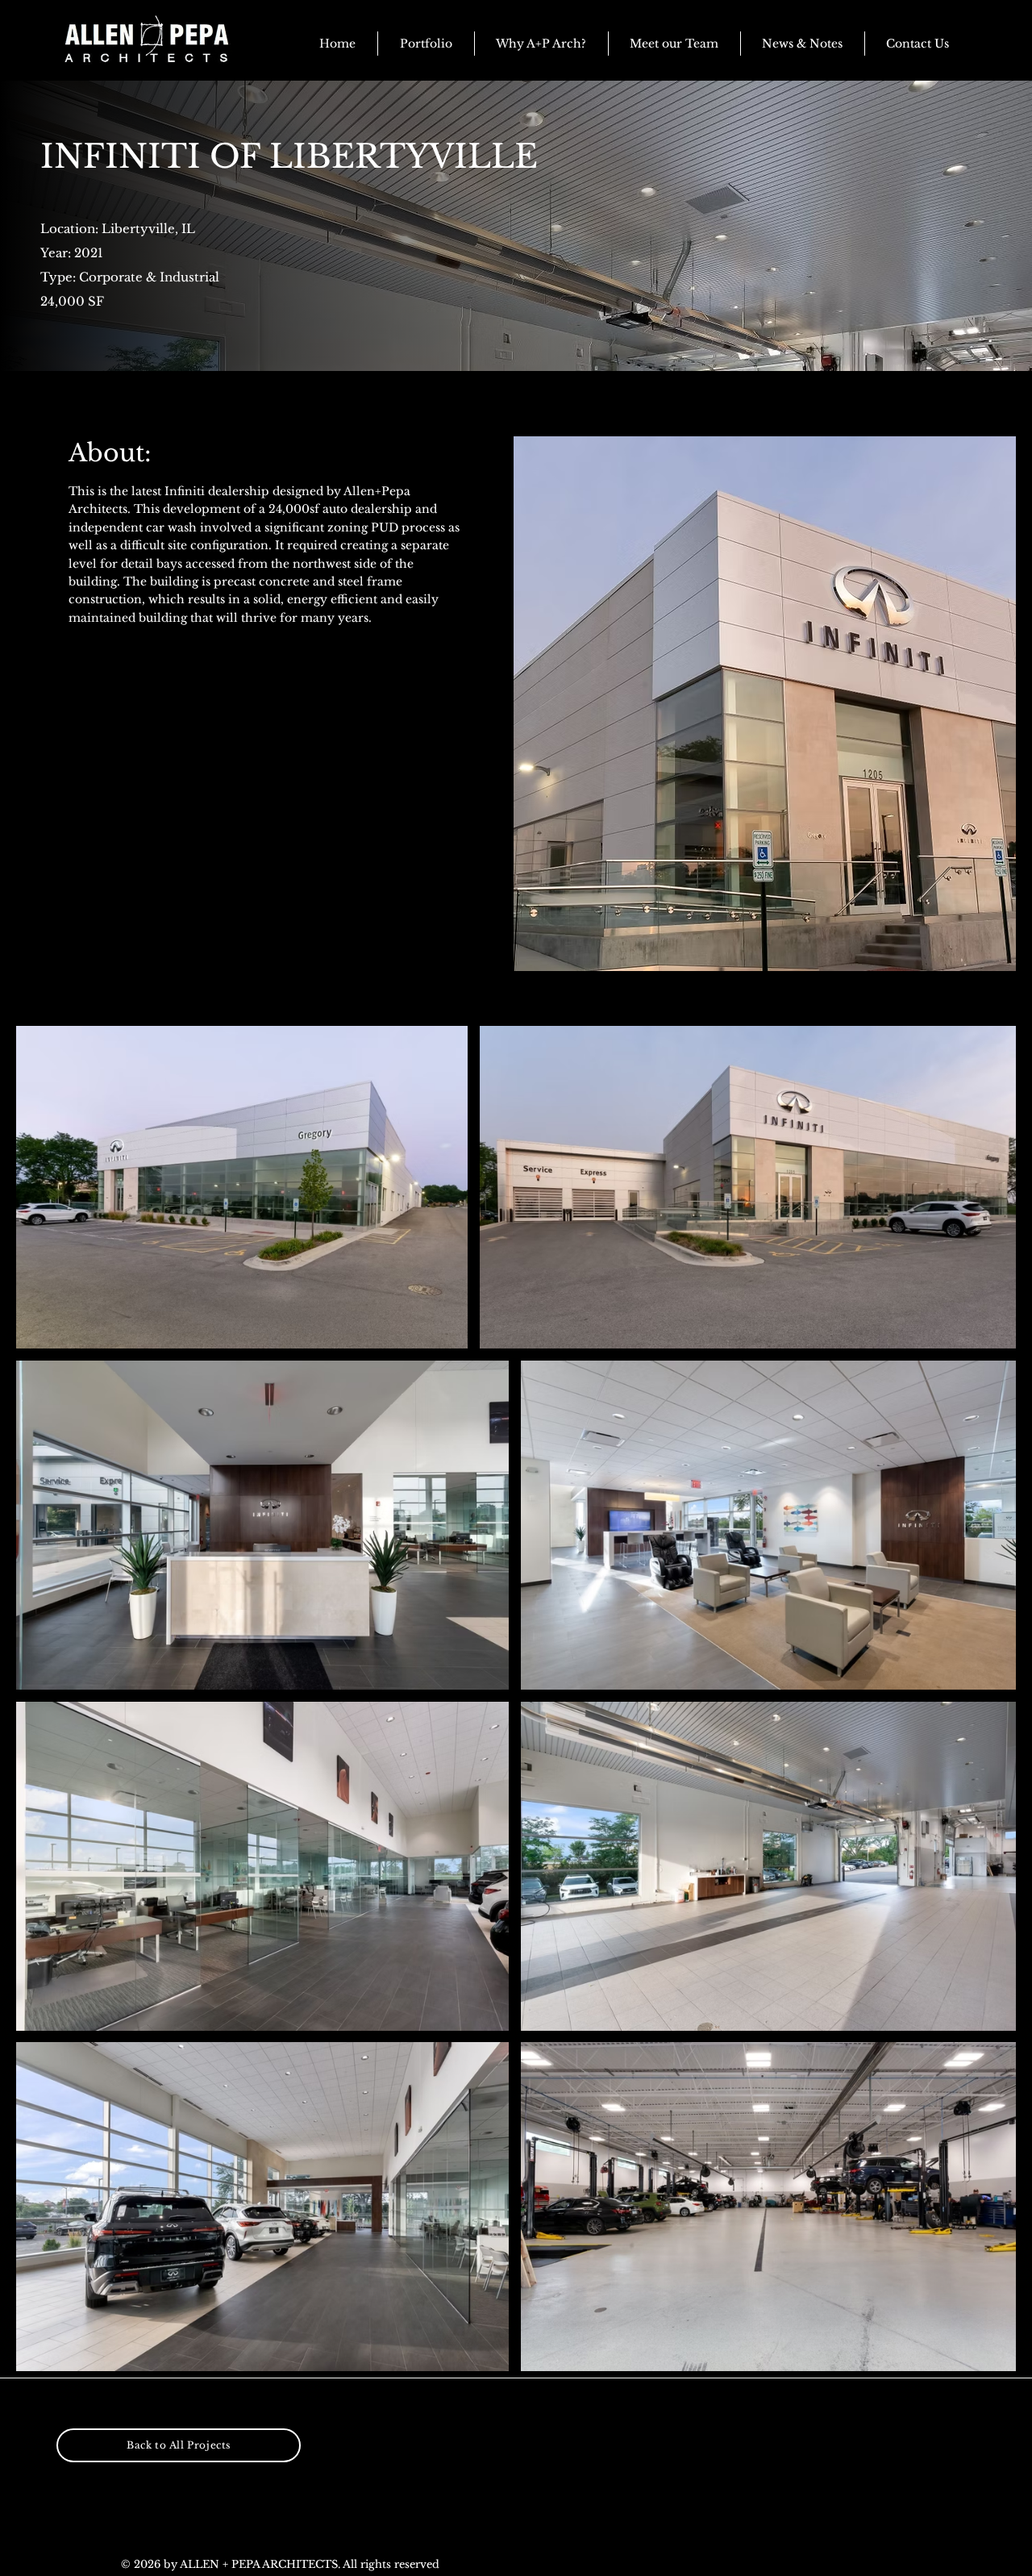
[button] (803, 44)
